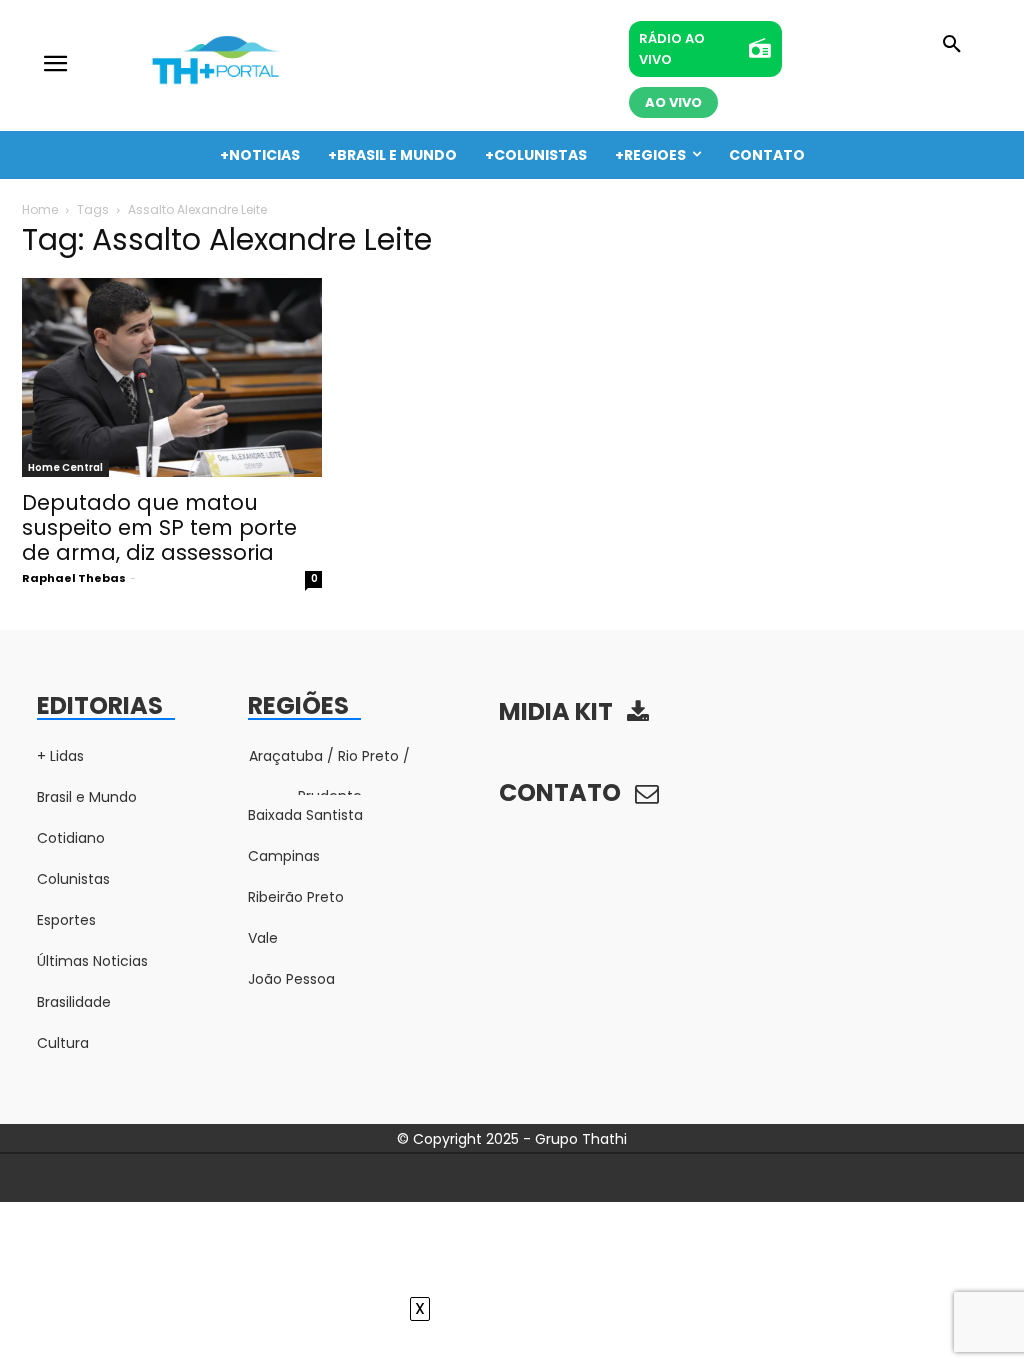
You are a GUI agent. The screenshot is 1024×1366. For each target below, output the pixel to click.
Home (40, 209)
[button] (952, 45)
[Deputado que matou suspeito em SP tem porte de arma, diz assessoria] (172, 378)
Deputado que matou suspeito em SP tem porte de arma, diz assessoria (159, 527)
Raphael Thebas (74, 578)
